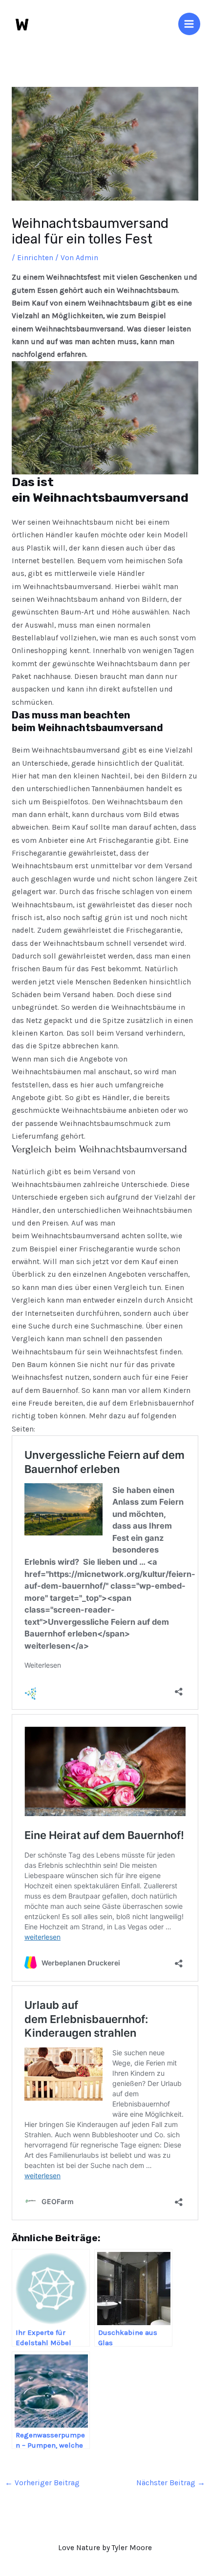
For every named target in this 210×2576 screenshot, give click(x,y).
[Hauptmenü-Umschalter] (189, 24)
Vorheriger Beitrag (42, 2483)
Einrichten (35, 258)
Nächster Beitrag (171, 2483)
